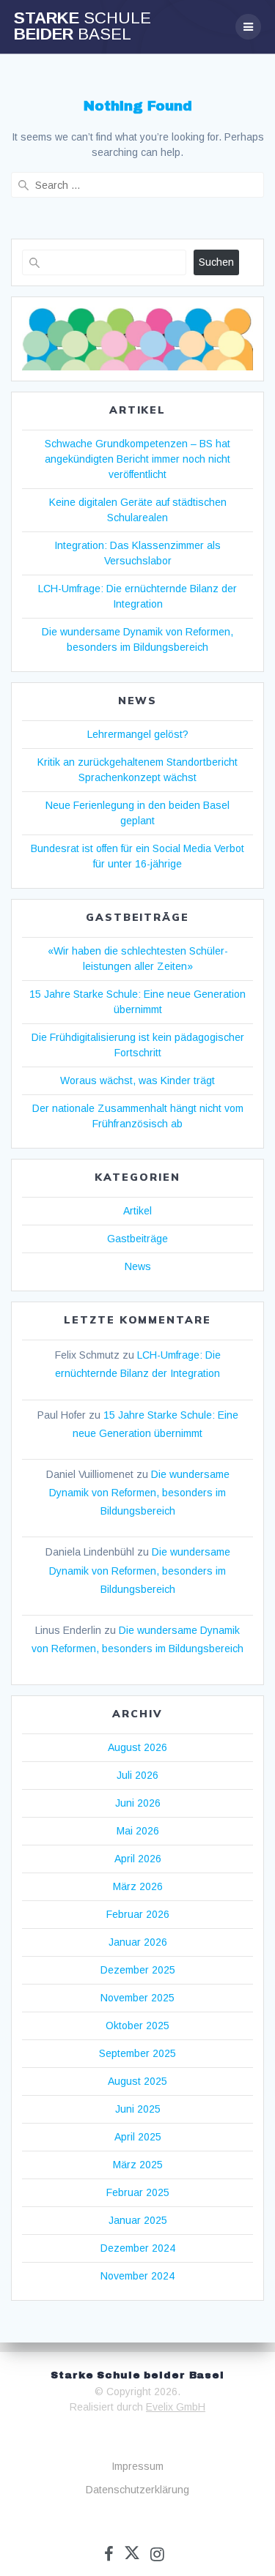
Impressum (137, 2466)
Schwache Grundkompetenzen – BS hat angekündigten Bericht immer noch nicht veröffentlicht (137, 459)
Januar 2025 (138, 2220)
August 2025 (137, 2081)
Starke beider (82, 27)
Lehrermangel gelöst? (138, 734)
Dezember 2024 (138, 2248)
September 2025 (137, 2053)
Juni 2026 (138, 1803)
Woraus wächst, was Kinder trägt (137, 1080)
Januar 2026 (138, 1942)
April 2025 (138, 2137)
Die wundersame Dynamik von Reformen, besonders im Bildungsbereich (139, 1493)
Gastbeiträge (137, 1239)
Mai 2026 (138, 1831)
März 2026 (138, 1886)
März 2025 (138, 2165)
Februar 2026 (138, 1914)
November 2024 (137, 2276)
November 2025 (137, 1998)
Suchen (216, 262)
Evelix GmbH (176, 2407)
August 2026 (137, 1747)
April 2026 (138, 1859)
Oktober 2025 (137, 2026)
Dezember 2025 (138, 1970)
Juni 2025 (138, 2109)
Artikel (137, 1211)
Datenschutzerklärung (137, 2490)
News (138, 1266)
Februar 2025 (138, 2192)
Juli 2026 (137, 1775)
